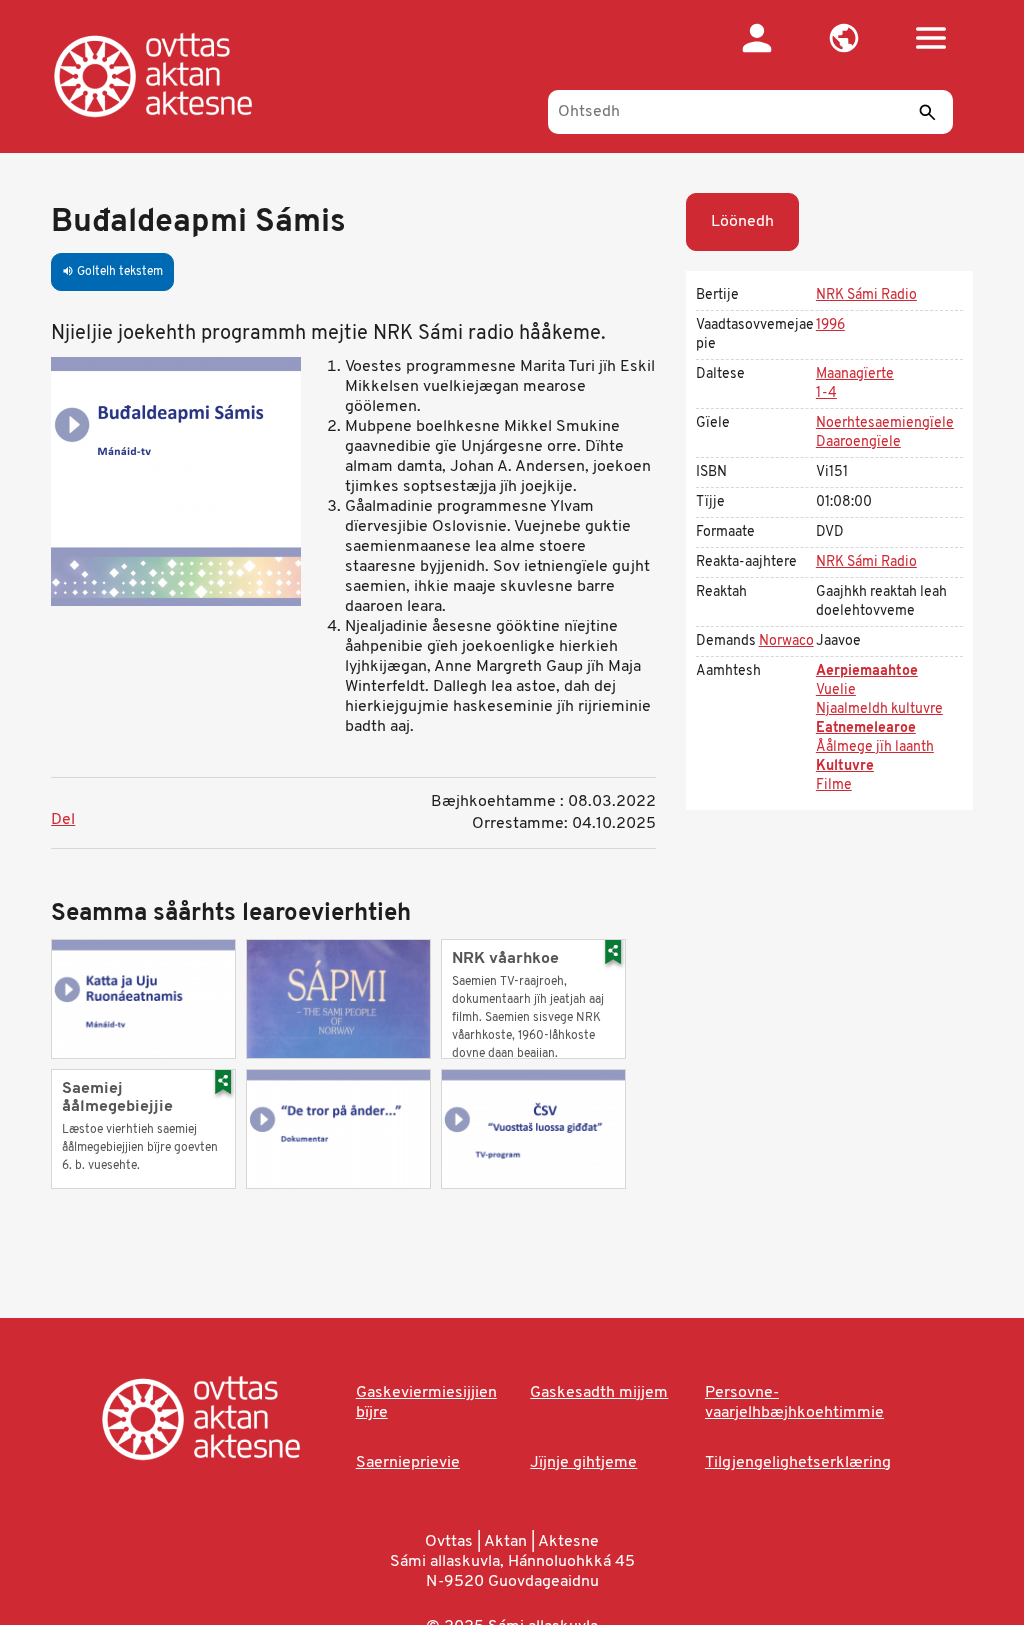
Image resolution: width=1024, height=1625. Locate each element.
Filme (834, 785)
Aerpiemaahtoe (867, 671)
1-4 (826, 393)
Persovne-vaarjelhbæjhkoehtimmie (794, 1403)
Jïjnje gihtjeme (583, 1463)
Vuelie (836, 690)
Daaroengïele (858, 442)
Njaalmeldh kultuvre (879, 709)
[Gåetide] (173, 75)
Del (63, 820)
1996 (830, 325)
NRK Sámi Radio (866, 295)
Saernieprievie (408, 1463)
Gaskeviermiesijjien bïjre (426, 1403)
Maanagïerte (855, 374)
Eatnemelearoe (866, 728)
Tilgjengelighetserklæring (798, 1463)
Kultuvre (845, 766)
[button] (844, 38)
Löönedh (742, 222)
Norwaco (786, 641)
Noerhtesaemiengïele (885, 423)
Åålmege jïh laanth (875, 747)
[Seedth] (928, 112)
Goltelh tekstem (112, 272)
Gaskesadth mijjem (599, 1393)
